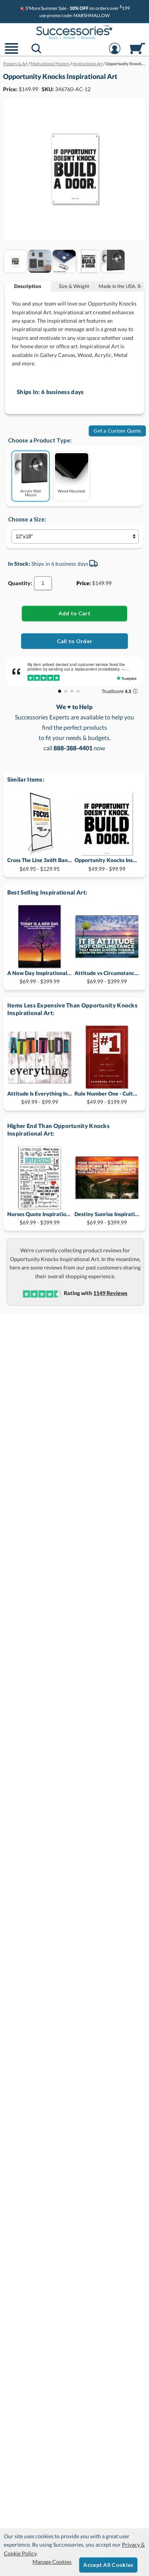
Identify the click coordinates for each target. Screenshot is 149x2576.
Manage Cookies (52, 2562)
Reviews (110, 1293)
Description (28, 286)
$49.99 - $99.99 (107, 864)
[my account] (115, 53)
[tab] (28, 286)
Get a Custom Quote (117, 431)
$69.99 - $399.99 (40, 977)
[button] (11, 53)
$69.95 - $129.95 (40, 864)
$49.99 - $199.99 (107, 1098)
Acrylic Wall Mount (31, 493)
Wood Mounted (71, 491)
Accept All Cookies (108, 2565)
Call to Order (75, 641)
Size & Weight (74, 286)
